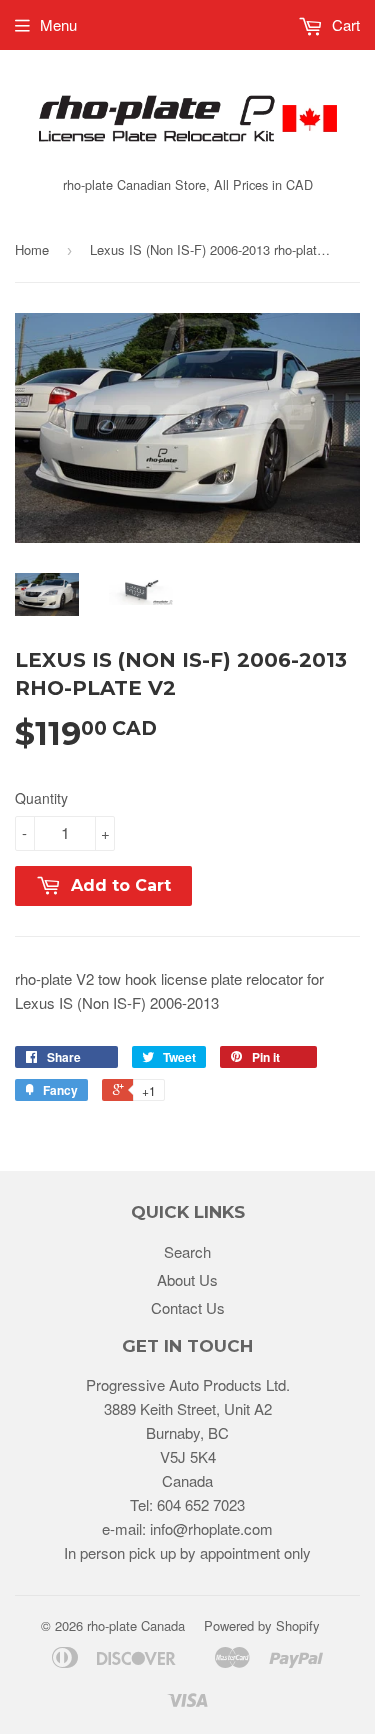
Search (187, 1251)
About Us (187, 1279)
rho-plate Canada (136, 1625)
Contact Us (188, 1307)
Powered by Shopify (262, 1625)
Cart (344, 24)
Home (32, 249)
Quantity (41, 798)
